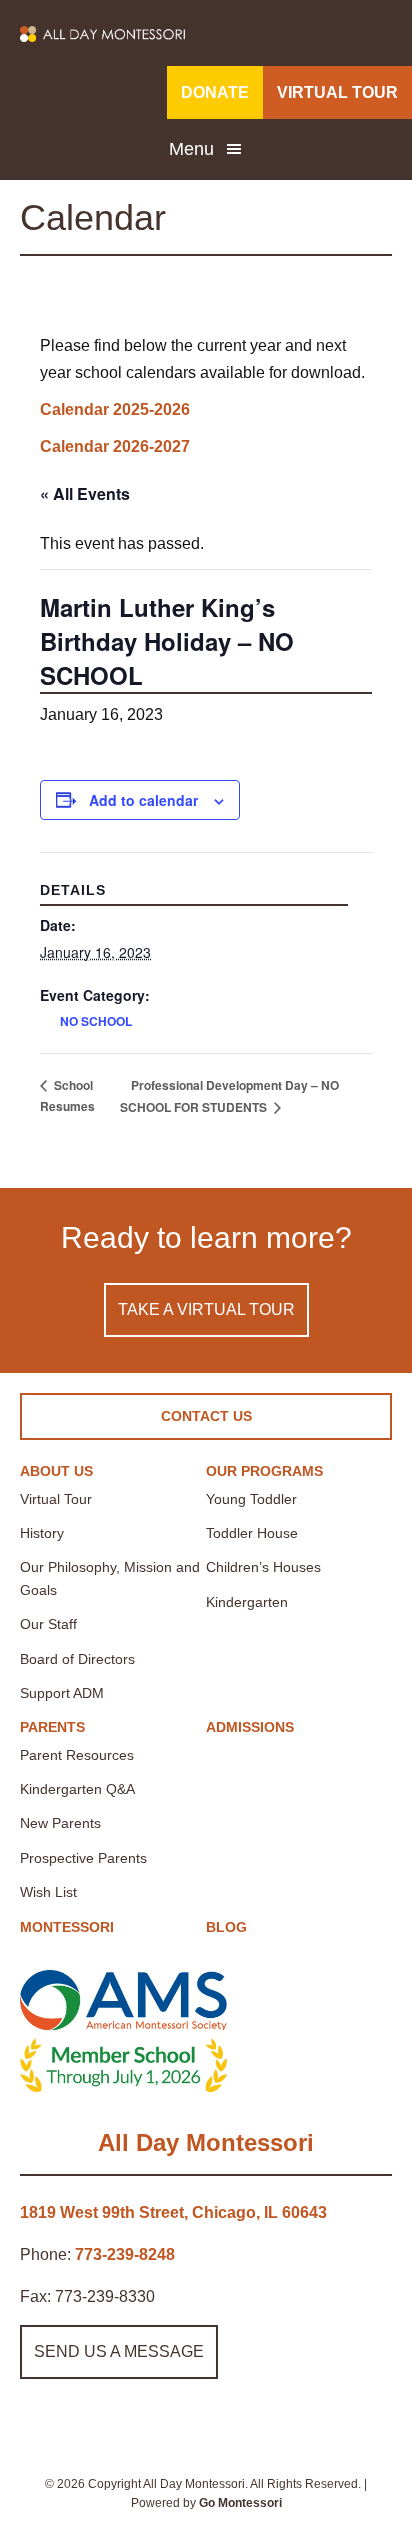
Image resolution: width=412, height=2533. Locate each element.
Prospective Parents (83, 1858)
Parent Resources (77, 1755)
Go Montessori (240, 2503)
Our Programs (264, 1471)
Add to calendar (143, 800)
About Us (56, 1471)
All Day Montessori (206, 2142)
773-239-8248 (125, 2254)
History (42, 1533)
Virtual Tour (56, 1499)
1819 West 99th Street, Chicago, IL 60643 (173, 2212)
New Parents (60, 1823)
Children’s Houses (263, 1567)
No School (96, 1021)
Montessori (67, 1927)
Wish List (48, 1892)
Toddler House (252, 1533)
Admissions (250, 1727)
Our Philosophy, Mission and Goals (110, 1578)
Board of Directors (77, 1659)
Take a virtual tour (206, 1309)
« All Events (85, 493)
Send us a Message (119, 2351)
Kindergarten (247, 1602)
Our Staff (48, 1624)
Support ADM (62, 1693)
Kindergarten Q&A (77, 1789)
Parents (52, 1727)
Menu (191, 149)
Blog (226, 1927)
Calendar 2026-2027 (115, 446)
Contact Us (206, 1416)
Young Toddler (251, 1499)
